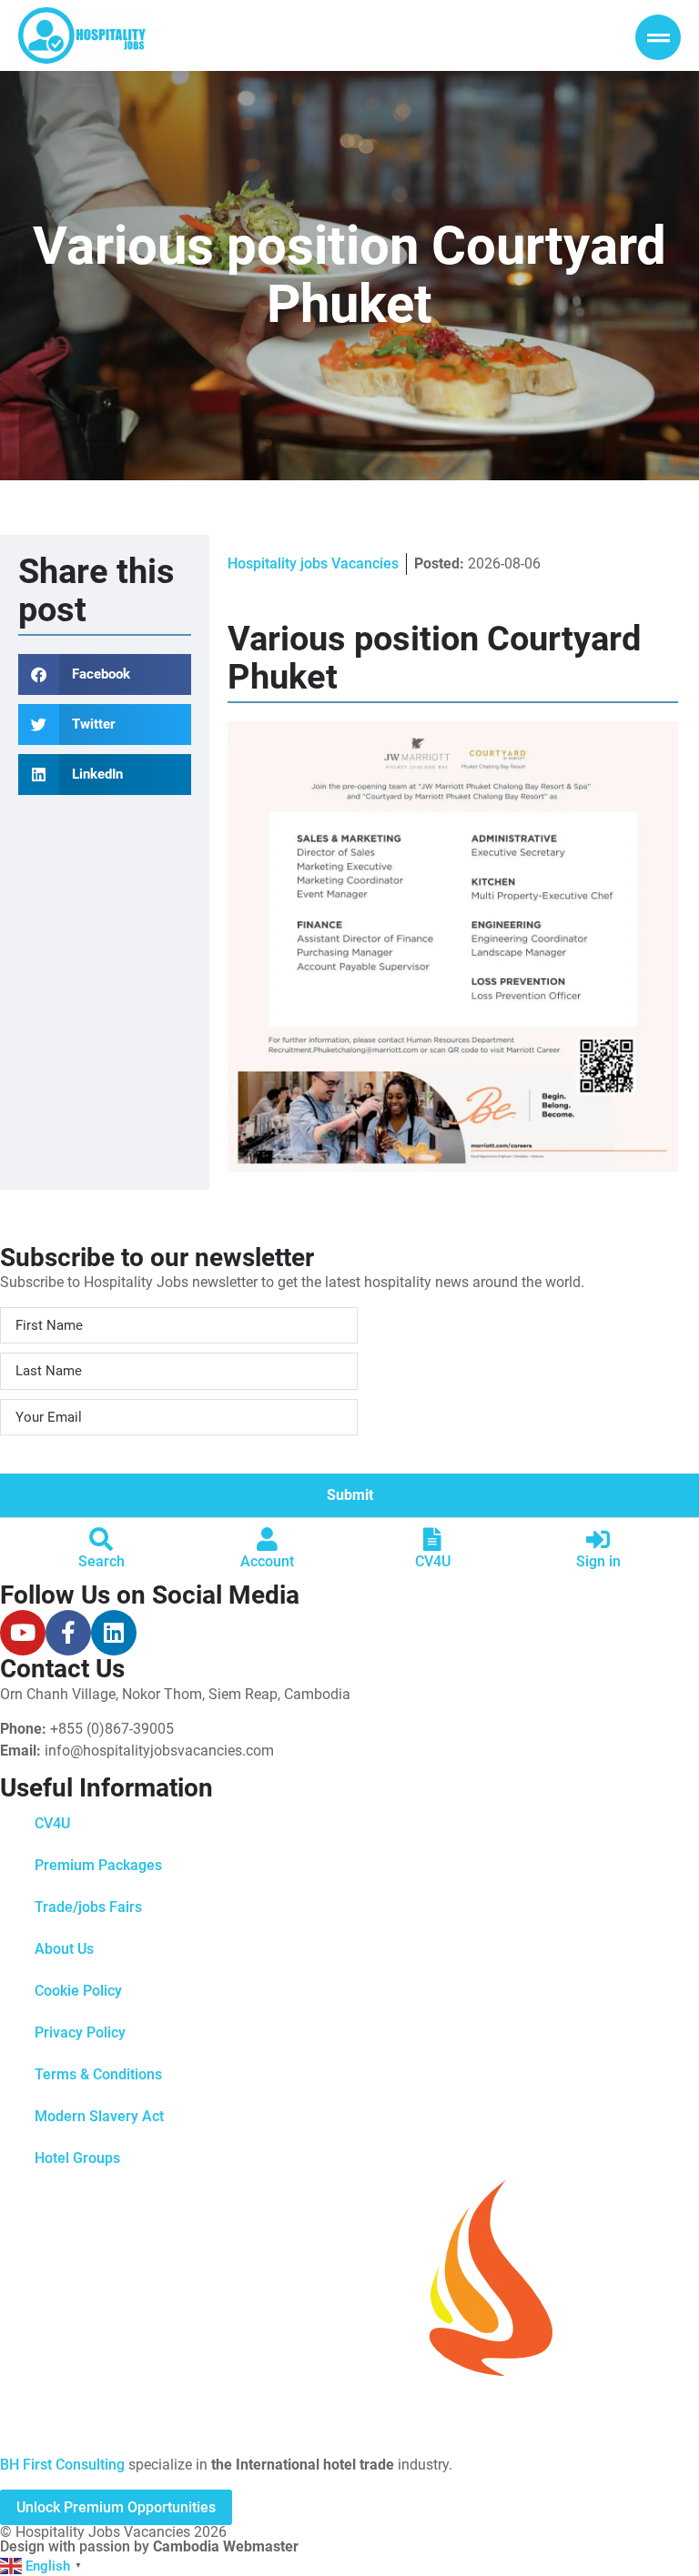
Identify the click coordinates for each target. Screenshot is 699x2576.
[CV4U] (432, 1539)
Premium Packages (98, 1865)
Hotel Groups (77, 2158)
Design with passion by (149, 2546)
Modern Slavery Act (99, 2116)
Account (267, 1561)
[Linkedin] (114, 1633)
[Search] (101, 1539)
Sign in (598, 1561)
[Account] (267, 1539)
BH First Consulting (62, 2465)
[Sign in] (598, 1539)
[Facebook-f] (68, 1633)
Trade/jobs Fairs (88, 1907)
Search (101, 1561)
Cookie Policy (78, 1991)
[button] (105, 674)
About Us (64, 1949)
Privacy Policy (80, 2033)
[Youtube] (23, 1633)
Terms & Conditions (98, 2074)
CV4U (433, 1561)
